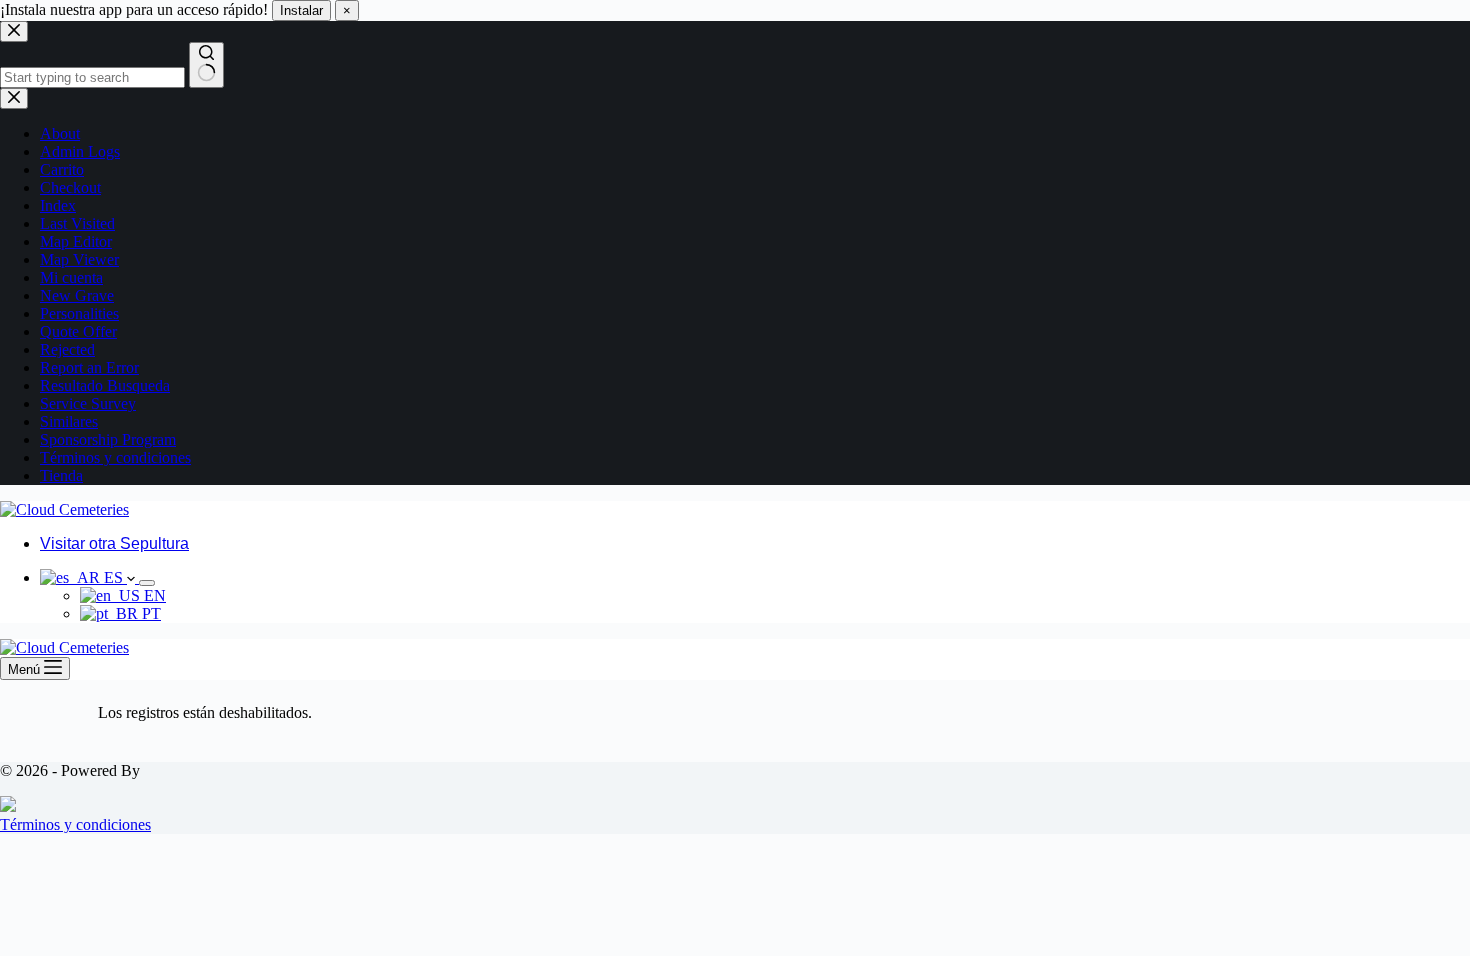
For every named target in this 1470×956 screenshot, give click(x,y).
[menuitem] (89, 577)
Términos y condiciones (75, 824)
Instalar (301, 10)
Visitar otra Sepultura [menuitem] (114, 543)
